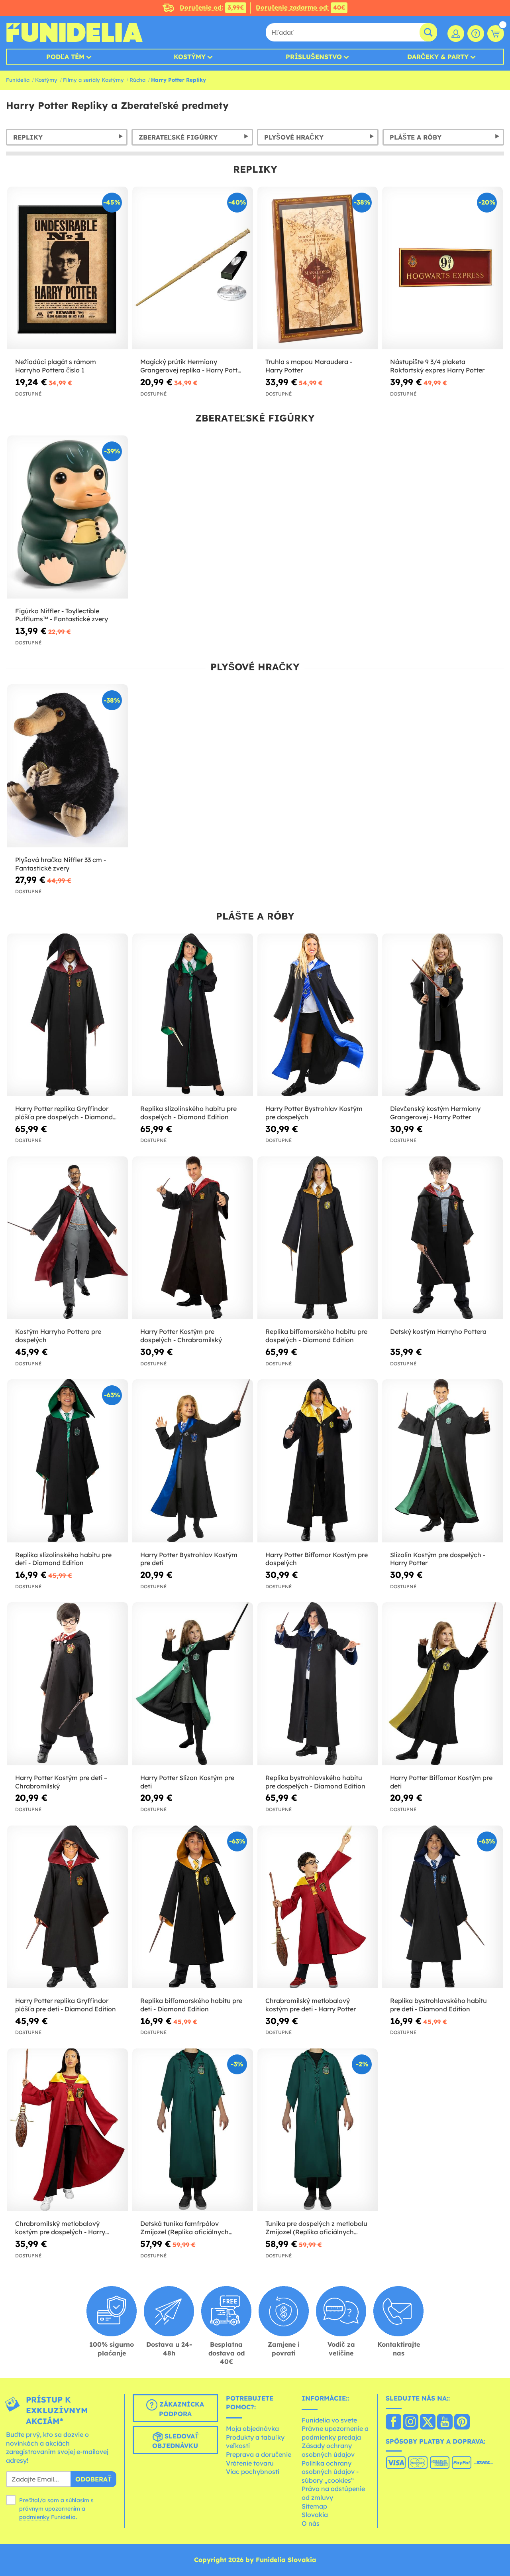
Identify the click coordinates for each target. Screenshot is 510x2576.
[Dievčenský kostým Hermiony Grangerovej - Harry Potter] (442, 1015)
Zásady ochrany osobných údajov (328, 2450)
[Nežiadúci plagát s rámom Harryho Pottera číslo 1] (68, 268)
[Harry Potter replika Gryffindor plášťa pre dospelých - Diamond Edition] (68, 1015)
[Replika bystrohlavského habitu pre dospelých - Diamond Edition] (318, 1684)
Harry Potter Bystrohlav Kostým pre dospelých (314, 1113)
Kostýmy (190, 57)
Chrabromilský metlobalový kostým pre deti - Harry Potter (311, 2005)
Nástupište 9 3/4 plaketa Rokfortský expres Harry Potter (437, 366)
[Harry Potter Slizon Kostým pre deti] (193, 1684)
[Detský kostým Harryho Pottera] (442, 1238)
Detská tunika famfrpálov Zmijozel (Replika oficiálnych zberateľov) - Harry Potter (184, 2228)
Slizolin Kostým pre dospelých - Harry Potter (438, 1559)
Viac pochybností (253, 2472)
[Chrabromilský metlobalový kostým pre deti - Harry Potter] (318, 1907)
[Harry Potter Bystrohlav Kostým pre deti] (193, 1461)
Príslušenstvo (314, 57)
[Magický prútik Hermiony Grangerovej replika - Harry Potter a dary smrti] (193, 268)
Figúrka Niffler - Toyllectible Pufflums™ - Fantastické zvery (62, 615)
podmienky (34, 2517)
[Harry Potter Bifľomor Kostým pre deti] (442, 1684)
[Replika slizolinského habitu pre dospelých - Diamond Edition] (193, 1015)
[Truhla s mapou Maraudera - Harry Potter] (318, 268)
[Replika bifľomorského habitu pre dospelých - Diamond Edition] (318, 1238)
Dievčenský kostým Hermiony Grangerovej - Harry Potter (435, 1113)
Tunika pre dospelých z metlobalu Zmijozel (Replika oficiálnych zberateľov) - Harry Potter (316, 2228)
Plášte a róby (416, 137)
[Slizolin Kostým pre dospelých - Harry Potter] (442, 1461)
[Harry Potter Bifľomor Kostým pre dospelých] (318, 1461)
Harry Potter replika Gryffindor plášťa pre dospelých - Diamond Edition (64, 1113)
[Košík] (496, 33)
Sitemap (314, 2506)
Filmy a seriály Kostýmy (93, 80)
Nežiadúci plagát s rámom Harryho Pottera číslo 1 (56, 366)
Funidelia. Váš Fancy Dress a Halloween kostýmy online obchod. (74, 32)
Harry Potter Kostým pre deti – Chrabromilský (61, 1782)
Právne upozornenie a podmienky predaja (335, 2433)
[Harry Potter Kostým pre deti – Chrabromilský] (68, 1684)
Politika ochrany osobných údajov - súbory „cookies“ (330, 2472)
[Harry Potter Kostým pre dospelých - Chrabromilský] (193, 1238)
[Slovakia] (393, 2422)
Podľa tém (65, 57)
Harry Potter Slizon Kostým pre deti (187, 1782)
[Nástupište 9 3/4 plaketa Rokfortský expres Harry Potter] (442, 268)
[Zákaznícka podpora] (476, 33)
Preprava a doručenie (259, 2454)
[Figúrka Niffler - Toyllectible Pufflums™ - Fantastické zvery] (68, 517)
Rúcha (137, 80)
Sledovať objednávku (176, 2441)
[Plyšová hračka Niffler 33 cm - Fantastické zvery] (68, 766)
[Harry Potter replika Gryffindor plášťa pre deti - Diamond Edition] (68, 1907)
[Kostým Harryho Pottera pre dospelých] (68, 1238)
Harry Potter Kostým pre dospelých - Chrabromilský (181, 1336)
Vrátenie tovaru (250, 2463)
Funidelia (18, 80)
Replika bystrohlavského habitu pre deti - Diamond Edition (438, 2005)
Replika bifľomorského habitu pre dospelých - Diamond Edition (316, 1336)
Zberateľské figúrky (178, 137)
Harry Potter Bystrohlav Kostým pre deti (189, 1559)
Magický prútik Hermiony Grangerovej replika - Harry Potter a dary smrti (192, 366)
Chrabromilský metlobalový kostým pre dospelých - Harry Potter (60, 2228)
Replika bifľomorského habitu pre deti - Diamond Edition (191, 2005)
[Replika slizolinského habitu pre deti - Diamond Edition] (68, 1461)
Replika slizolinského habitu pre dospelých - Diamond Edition (188, 1113)
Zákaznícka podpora (181, 2409)
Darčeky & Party (438, 57)
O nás (311, 2523)
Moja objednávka (252, 2428)
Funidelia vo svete (329, 2420)
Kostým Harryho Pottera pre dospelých (58, 1336)
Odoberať (93, 2479)
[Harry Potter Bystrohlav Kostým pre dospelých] (318, 1015)
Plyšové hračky (294, 137)
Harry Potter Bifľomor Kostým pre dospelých (317, 1559)
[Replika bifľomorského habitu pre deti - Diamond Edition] (193, 1907)
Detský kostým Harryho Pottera (438, 1331)
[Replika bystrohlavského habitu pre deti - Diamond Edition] (442, 1907)
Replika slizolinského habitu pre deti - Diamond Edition (63, 1559)
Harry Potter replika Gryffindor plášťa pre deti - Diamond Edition (66, 2005)
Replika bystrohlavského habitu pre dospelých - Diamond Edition (315, 1782)
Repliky (28, 137)
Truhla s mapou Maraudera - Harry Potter (309, 366)
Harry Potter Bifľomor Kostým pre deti (441, 1782)
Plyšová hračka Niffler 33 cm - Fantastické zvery (61, 864)
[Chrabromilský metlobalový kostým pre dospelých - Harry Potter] (68, 2130)
